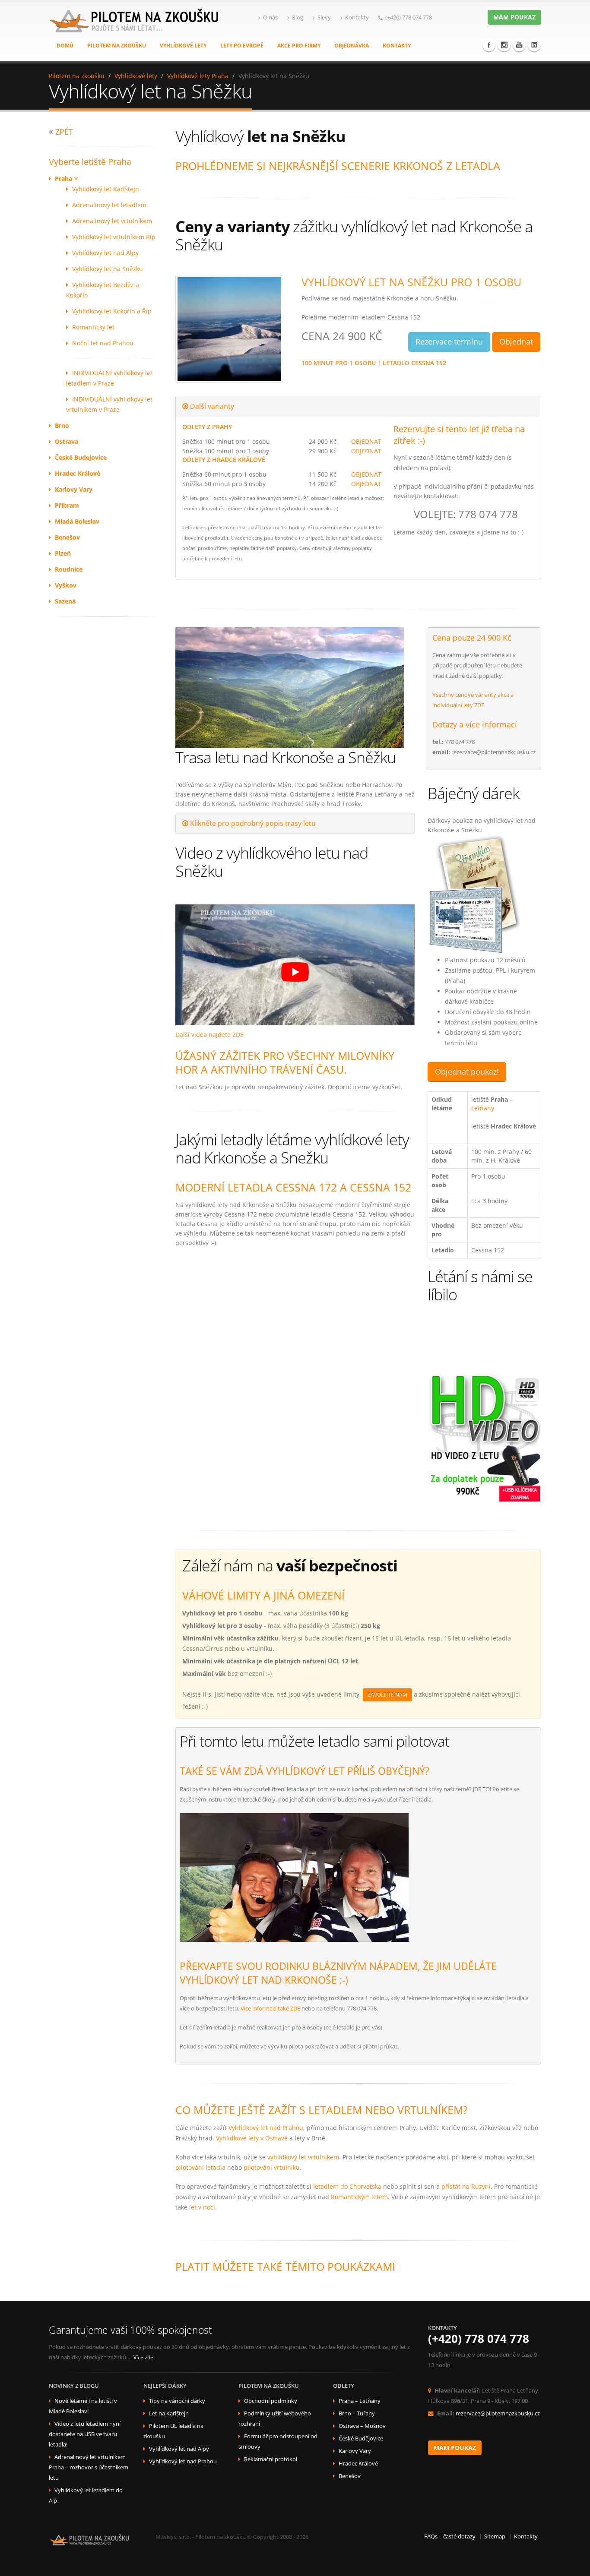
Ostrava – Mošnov (362, 2426)
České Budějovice (361, 2439)
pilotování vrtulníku (272, 2167)
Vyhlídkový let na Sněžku (108, 269)
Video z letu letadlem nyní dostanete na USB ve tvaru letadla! (85, 2434)
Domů (65, 46)
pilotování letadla (200, 2167)
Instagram (504, 45)
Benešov (350, 2476)
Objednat (516, 341)
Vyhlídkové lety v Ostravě (252, 2138)
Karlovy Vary (355, 2451)
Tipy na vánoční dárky (177, 2401)
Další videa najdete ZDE (209, 1035)
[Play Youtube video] (295, 972)
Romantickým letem (359, 2197)
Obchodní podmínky (271, 2401)
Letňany (483, 1108)
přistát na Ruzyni (466, 2186)
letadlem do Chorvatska (347, 2186)
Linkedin (534, 45)
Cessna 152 (429, 363)
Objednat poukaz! (467, 1071)
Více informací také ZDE (270, 2008)
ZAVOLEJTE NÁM (387, 1695)
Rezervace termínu (449, 341)
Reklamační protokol (271, 2459)
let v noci (202, 2207)
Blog (298, 17)
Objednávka (352, 46)
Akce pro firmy (299, 46)
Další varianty (211, 406)
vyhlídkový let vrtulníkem (303, 2157)
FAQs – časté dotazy (450, 2536)
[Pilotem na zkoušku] (135, 30)
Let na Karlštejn (169, 2413)
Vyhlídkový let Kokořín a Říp (112, 311)
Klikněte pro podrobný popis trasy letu (252, 823)
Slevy (324, 17)
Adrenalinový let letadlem (109, 205)
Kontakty (357, 17)
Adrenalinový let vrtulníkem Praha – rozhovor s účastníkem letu (89, 2467)
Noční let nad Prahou (103, 343)
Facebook (489, 45)
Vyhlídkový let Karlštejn (106, 189)
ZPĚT (64, 132)
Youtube (519, 45)
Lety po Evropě (242, 46)
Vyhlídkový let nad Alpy (105, 253)
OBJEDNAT (366, 441)
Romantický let (93, 327)
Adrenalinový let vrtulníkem (112, 221)
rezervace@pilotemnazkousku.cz (498, 2413)
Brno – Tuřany (357, 2413)
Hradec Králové (358, 2464)
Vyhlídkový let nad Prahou (266, 2128)
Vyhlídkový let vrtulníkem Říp (114, 237)
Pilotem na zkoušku (117, 46)
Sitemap (495, 2536)
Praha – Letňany (360, 2401)
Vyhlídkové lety (183, 46)
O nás (270, 17)
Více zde (143, 2357)
